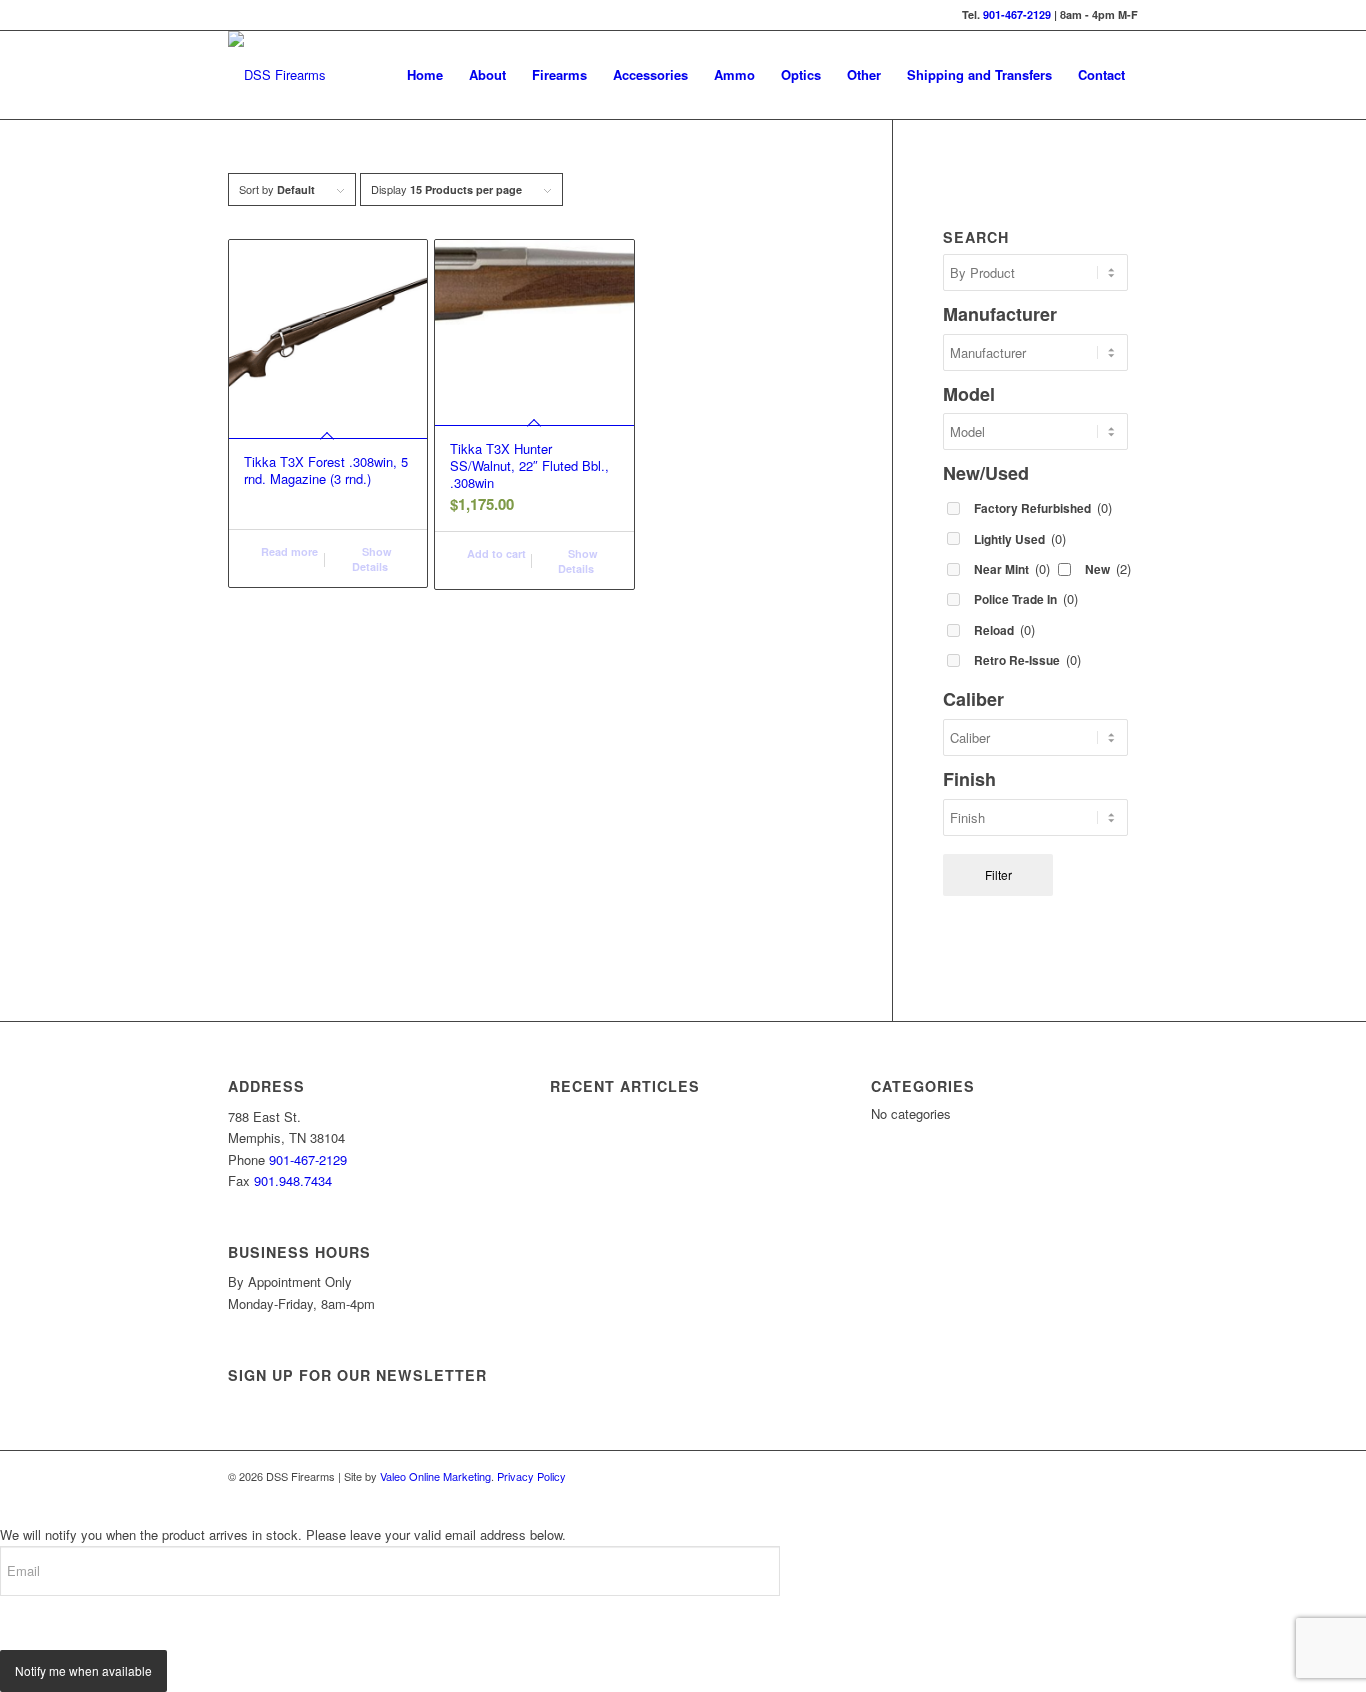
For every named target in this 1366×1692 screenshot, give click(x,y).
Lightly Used (1020, 538)
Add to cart (495, 553)
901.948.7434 (293, 1180)
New (1108, 568)
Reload (1004, 629)
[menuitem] (425, 75)
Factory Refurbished (1043, 507)
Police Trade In (1026, 598)
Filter (998, 874)
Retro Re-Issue (1027, 659)
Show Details (372, 559)
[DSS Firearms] (277, 75)
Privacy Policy (531, 1476)
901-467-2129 (1017, 14)
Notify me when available (83, 1670)
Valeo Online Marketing (435, 1476)
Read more (288, 551)
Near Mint (1012, 568)
